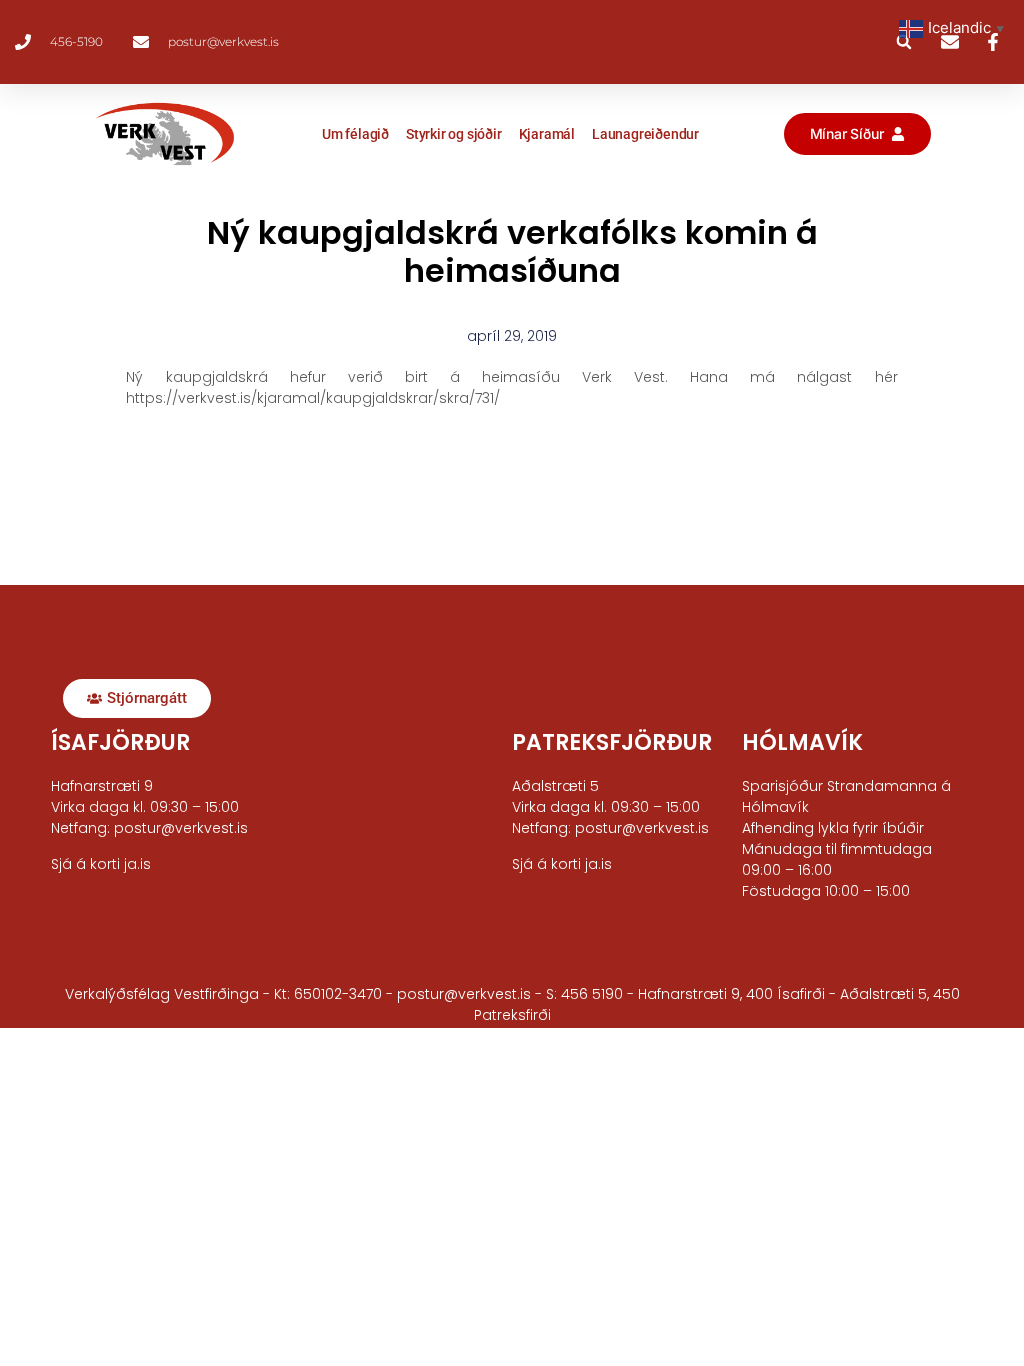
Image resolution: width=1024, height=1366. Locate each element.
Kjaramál (547, 134)
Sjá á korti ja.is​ (101, 864)
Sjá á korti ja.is (562, 864)
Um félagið (355, 134)
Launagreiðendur (645, 134)
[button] (904, 42)
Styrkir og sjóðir (454, 134)
